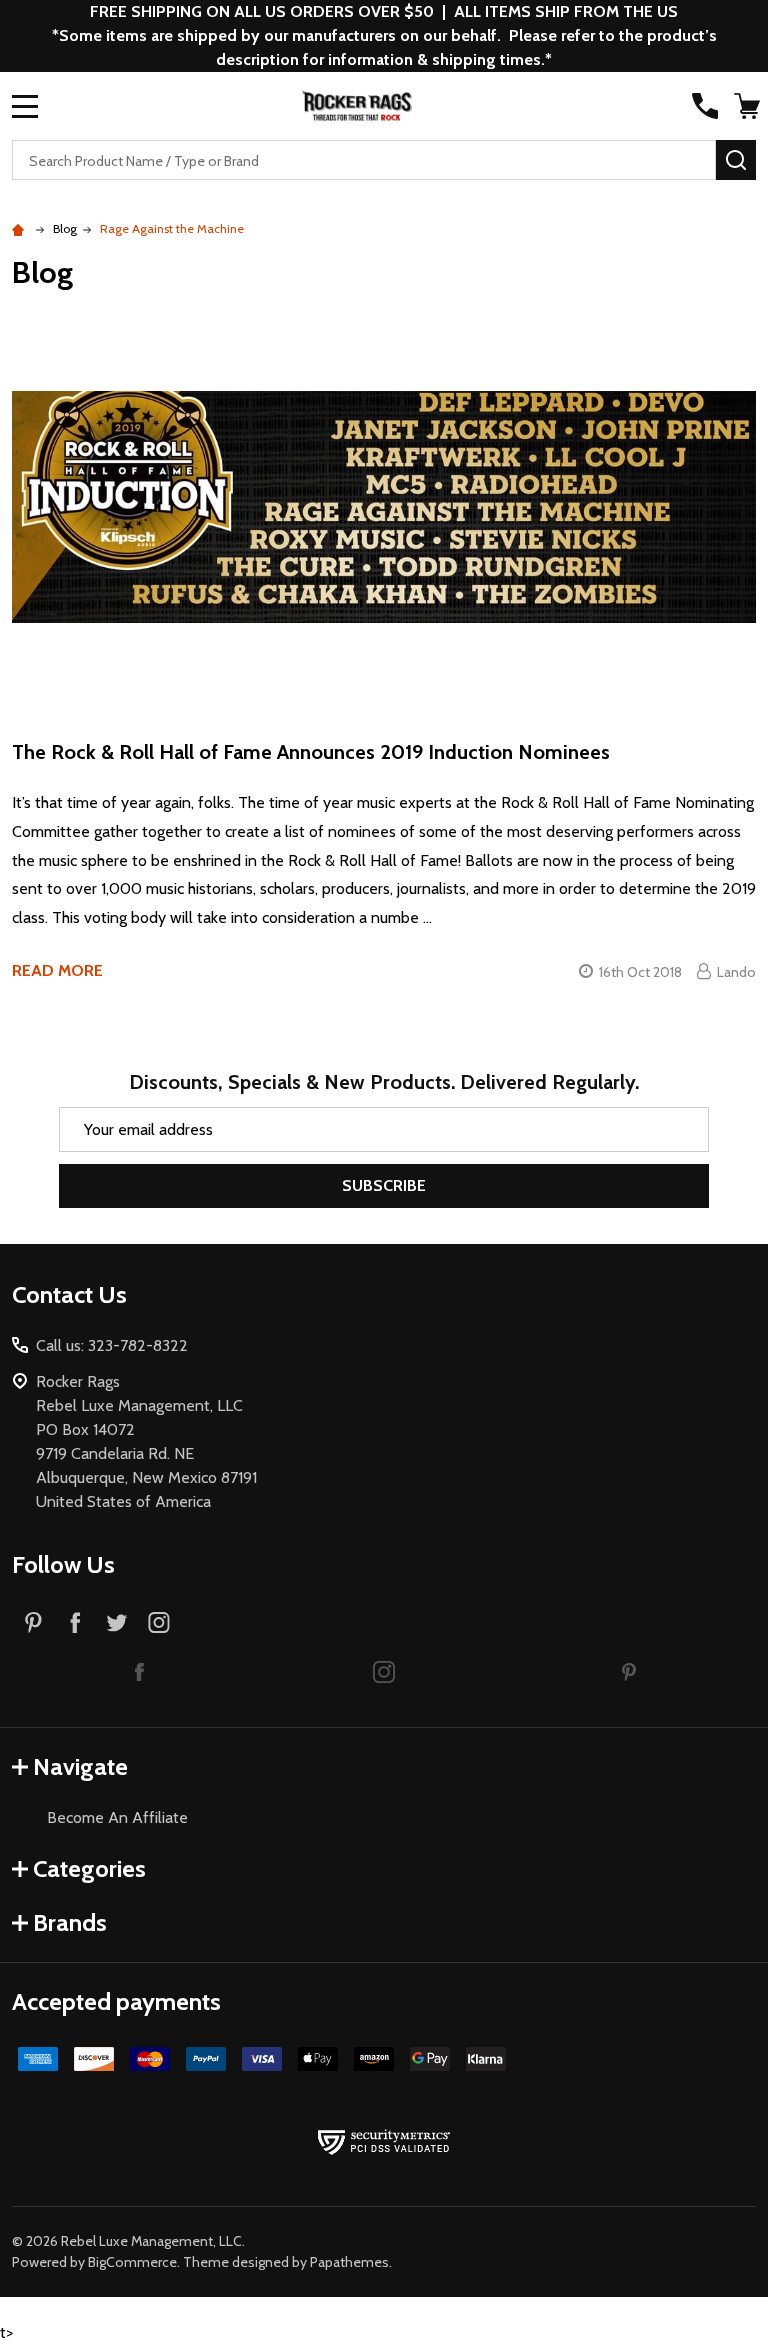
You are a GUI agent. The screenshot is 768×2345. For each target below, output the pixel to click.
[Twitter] (117, 1622)
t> (384, 1172)
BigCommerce (132, 2262)
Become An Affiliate (117, 1817)
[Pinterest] (33, 1622)
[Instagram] (159, 1622)
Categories (89, 1868)
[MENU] (25, 106)
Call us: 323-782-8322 (112, 1345)
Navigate (80, 1766)
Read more (57, 970)
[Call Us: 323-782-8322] (705, 106)
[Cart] (747, 106)
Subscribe (384, 1185)
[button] (139, 1671)
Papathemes (349, 2262)
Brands (70, 1922)
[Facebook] (75, 1622)
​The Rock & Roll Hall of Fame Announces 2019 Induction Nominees (311, 752)
